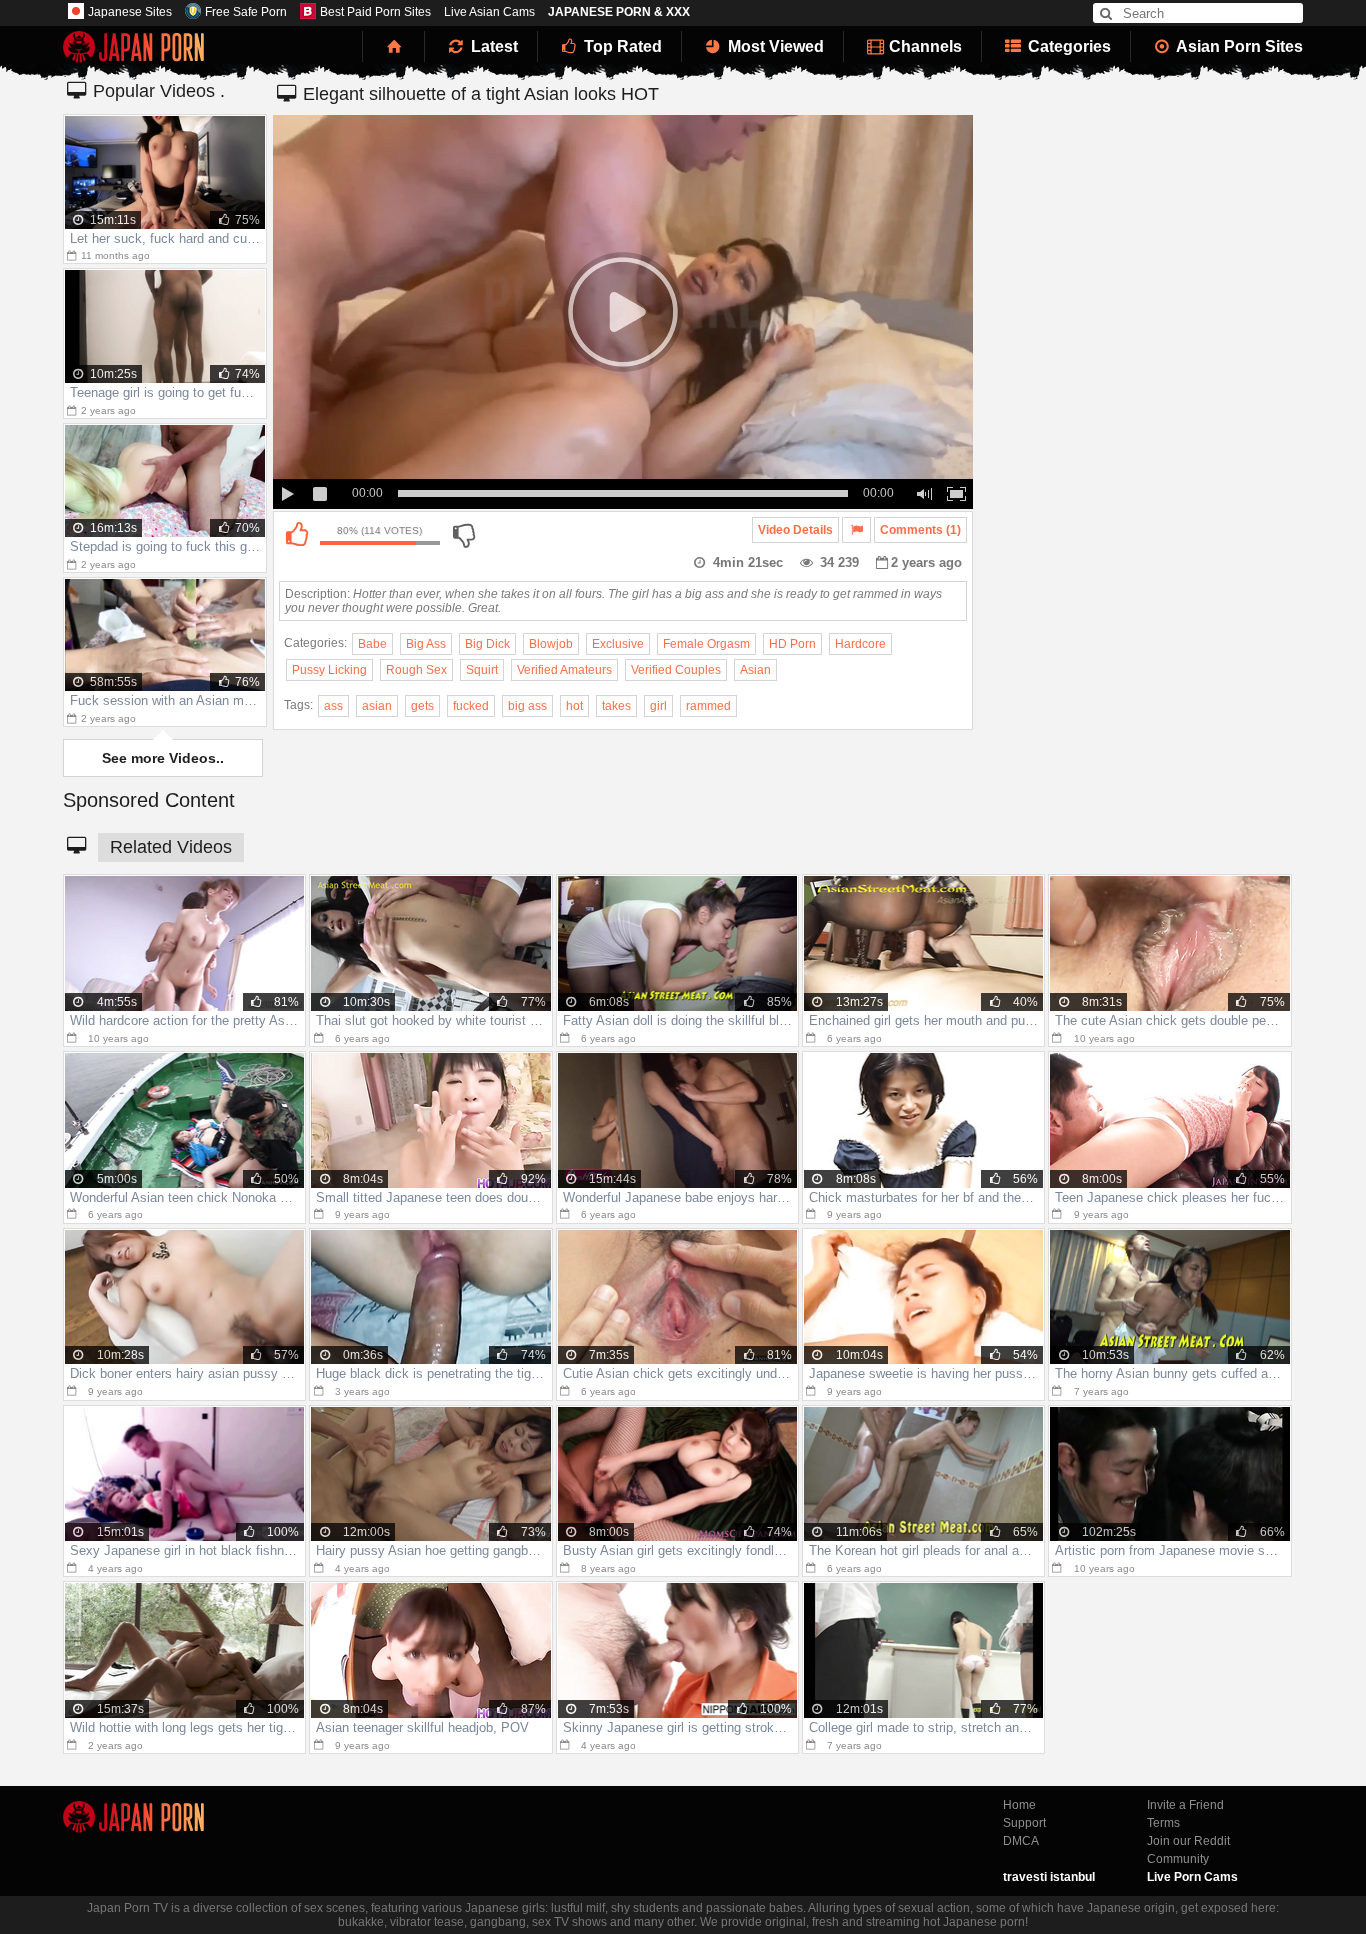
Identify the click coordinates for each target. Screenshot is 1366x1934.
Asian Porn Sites (1238, 46)
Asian (755, 670)
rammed (708, 706)
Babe (372, 644)
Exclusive (618, 644)
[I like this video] (296, 535)
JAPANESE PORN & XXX (619, 12)
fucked (471, 706)
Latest (492, 46)
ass (333, 706)
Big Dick (487, 644)
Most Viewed (774, 46)
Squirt (482, 670)
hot (574, 706)
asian (377, 706)
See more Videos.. (163, 758)
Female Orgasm (706, 644)
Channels (923, 46)
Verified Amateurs (564, 670)
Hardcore (860, 644)
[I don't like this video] (462, 535)
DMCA (1021, 1841)
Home (1019, 1805)
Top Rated (621, 46)
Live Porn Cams (1192, 1877)
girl (658, 706)
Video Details (795, 530)
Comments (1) (920, 530)
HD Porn (792, 644)
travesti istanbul (1049, 1877)
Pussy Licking (329, 670)
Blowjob (551, 644)
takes (616, 706)
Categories (1067, 46)
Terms (1163, 1823)
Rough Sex (416, 670)
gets (422, 706)
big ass (527, 706)
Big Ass (426, 644)
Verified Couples (676, 670)
